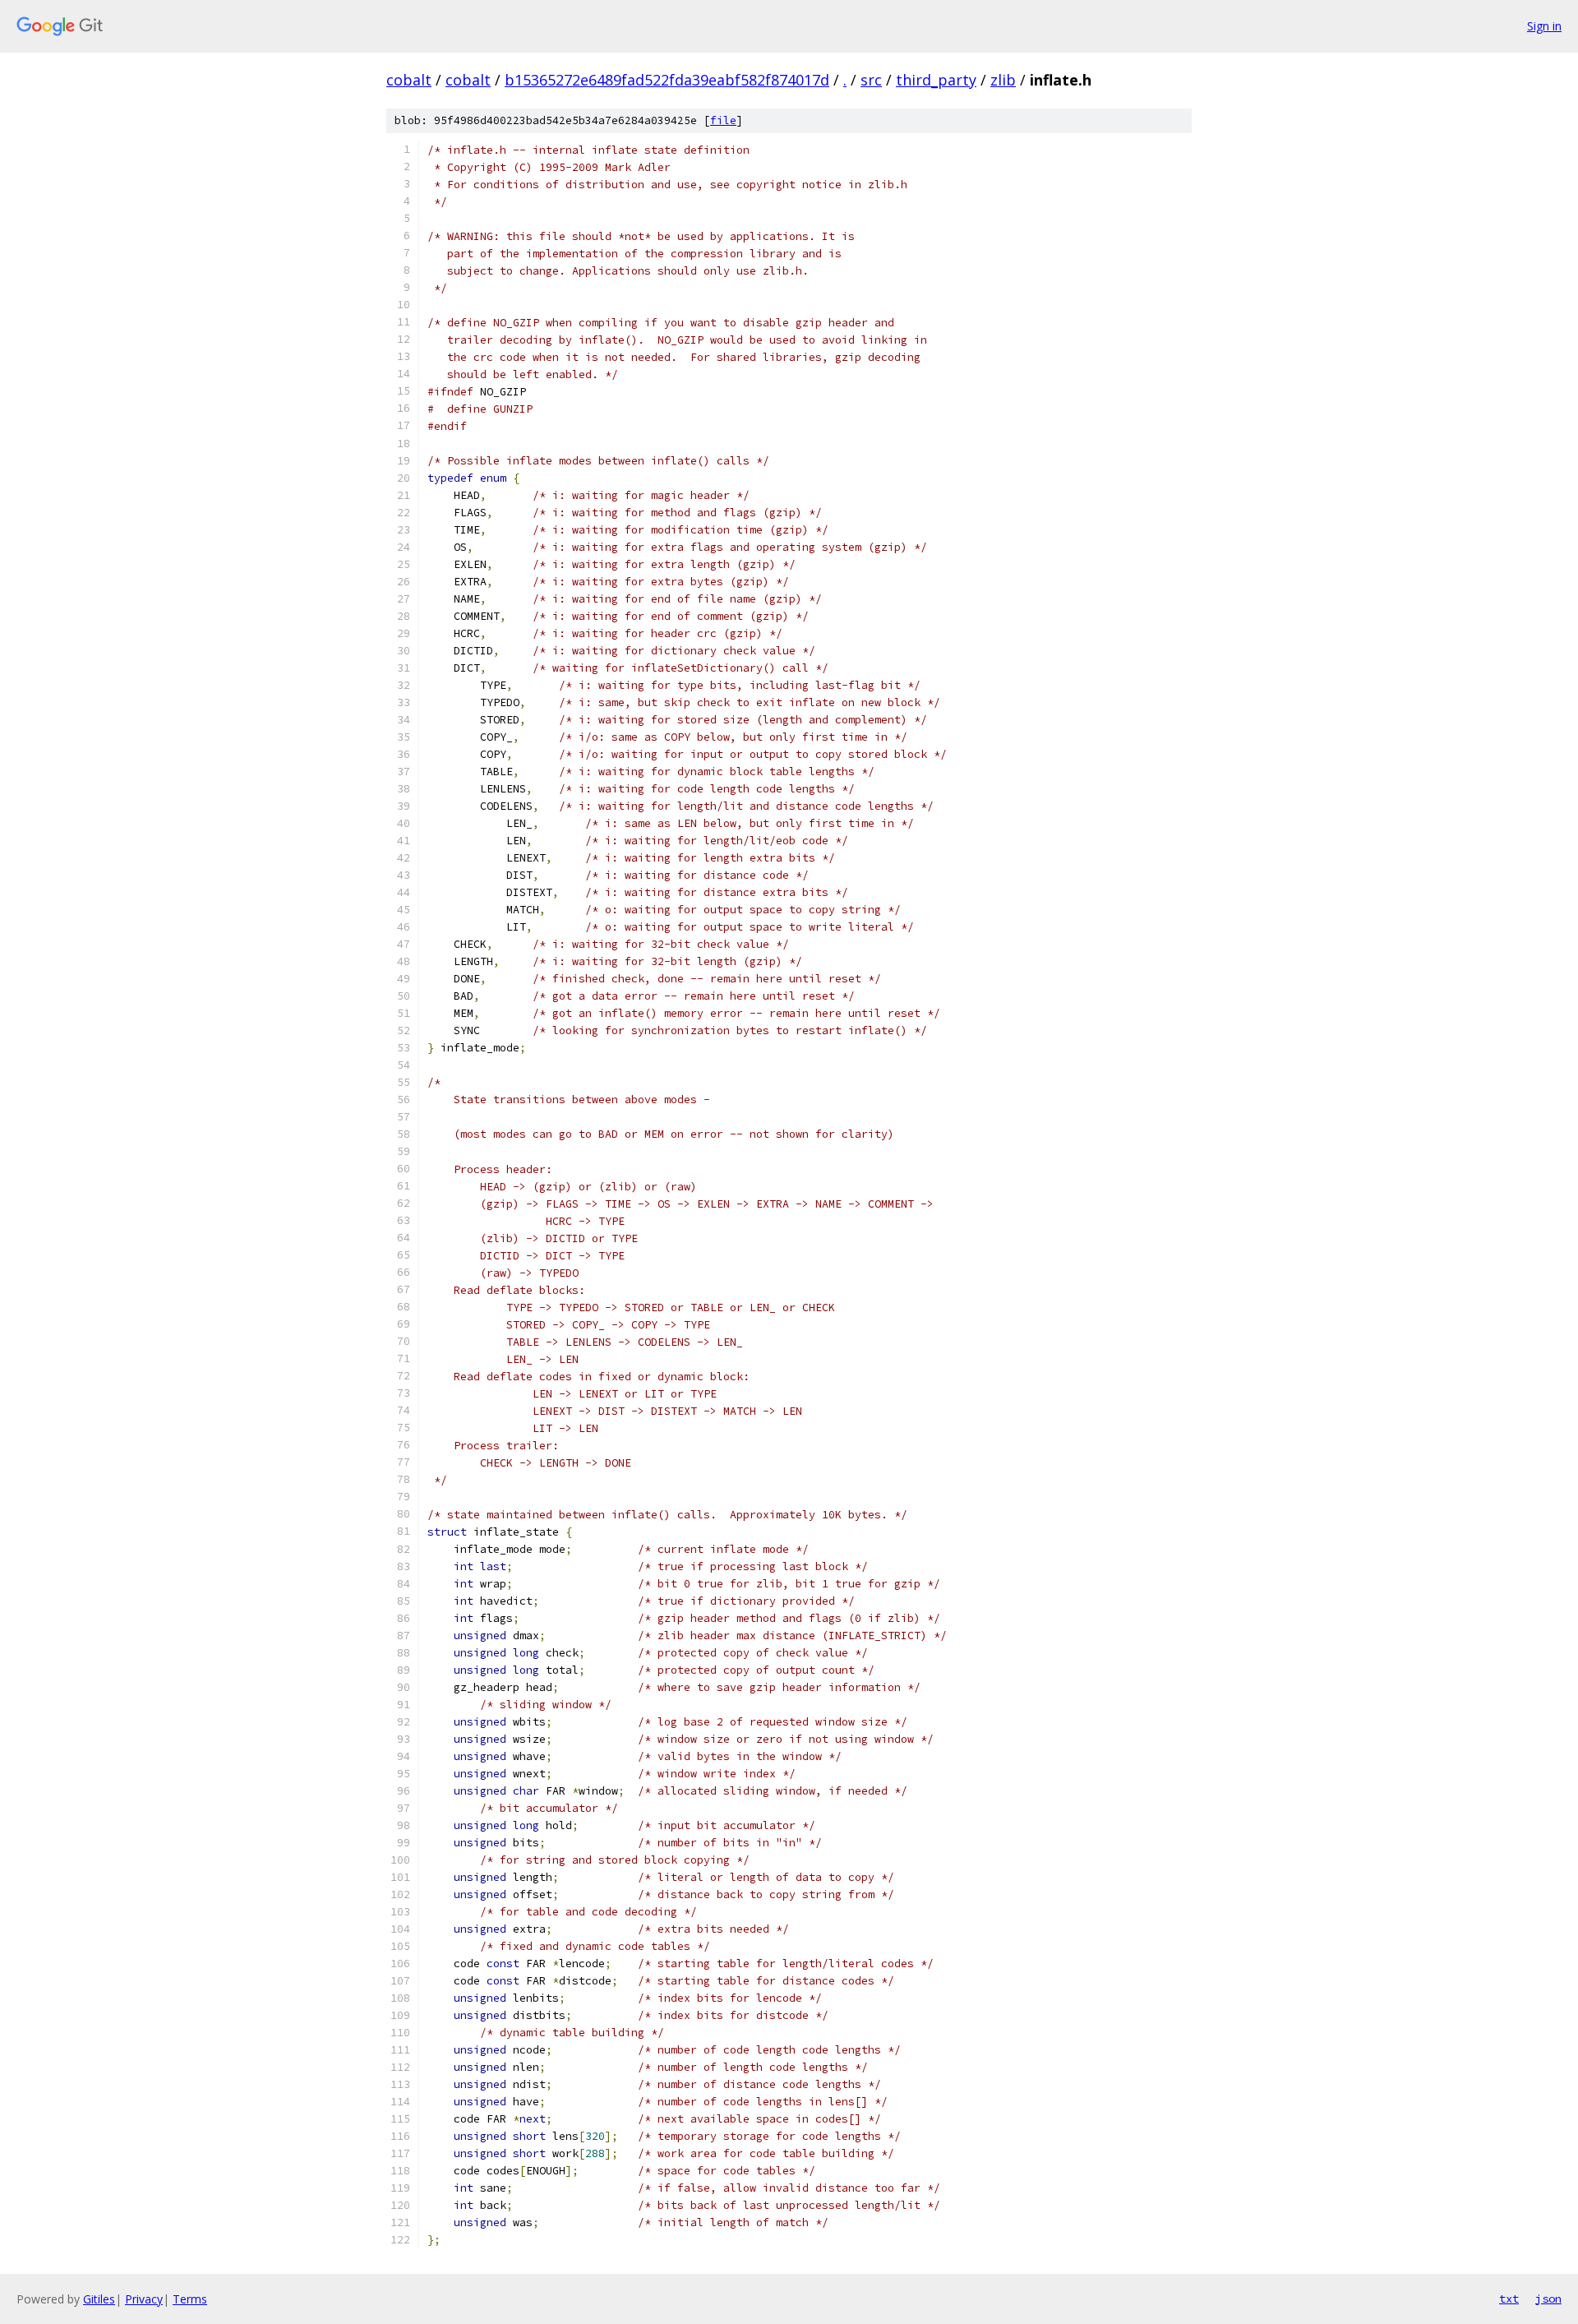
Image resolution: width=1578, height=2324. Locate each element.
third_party (936, 80)
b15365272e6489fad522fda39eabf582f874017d (667, 80)
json (1548, 2299)
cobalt (409, 80)
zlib (1003, 80)
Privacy (144, 2299)
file (723, 120)
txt (1509, 2299)
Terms (190, 2299)
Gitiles (99, 2299)
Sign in (1544, 26)
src (871, 80)
